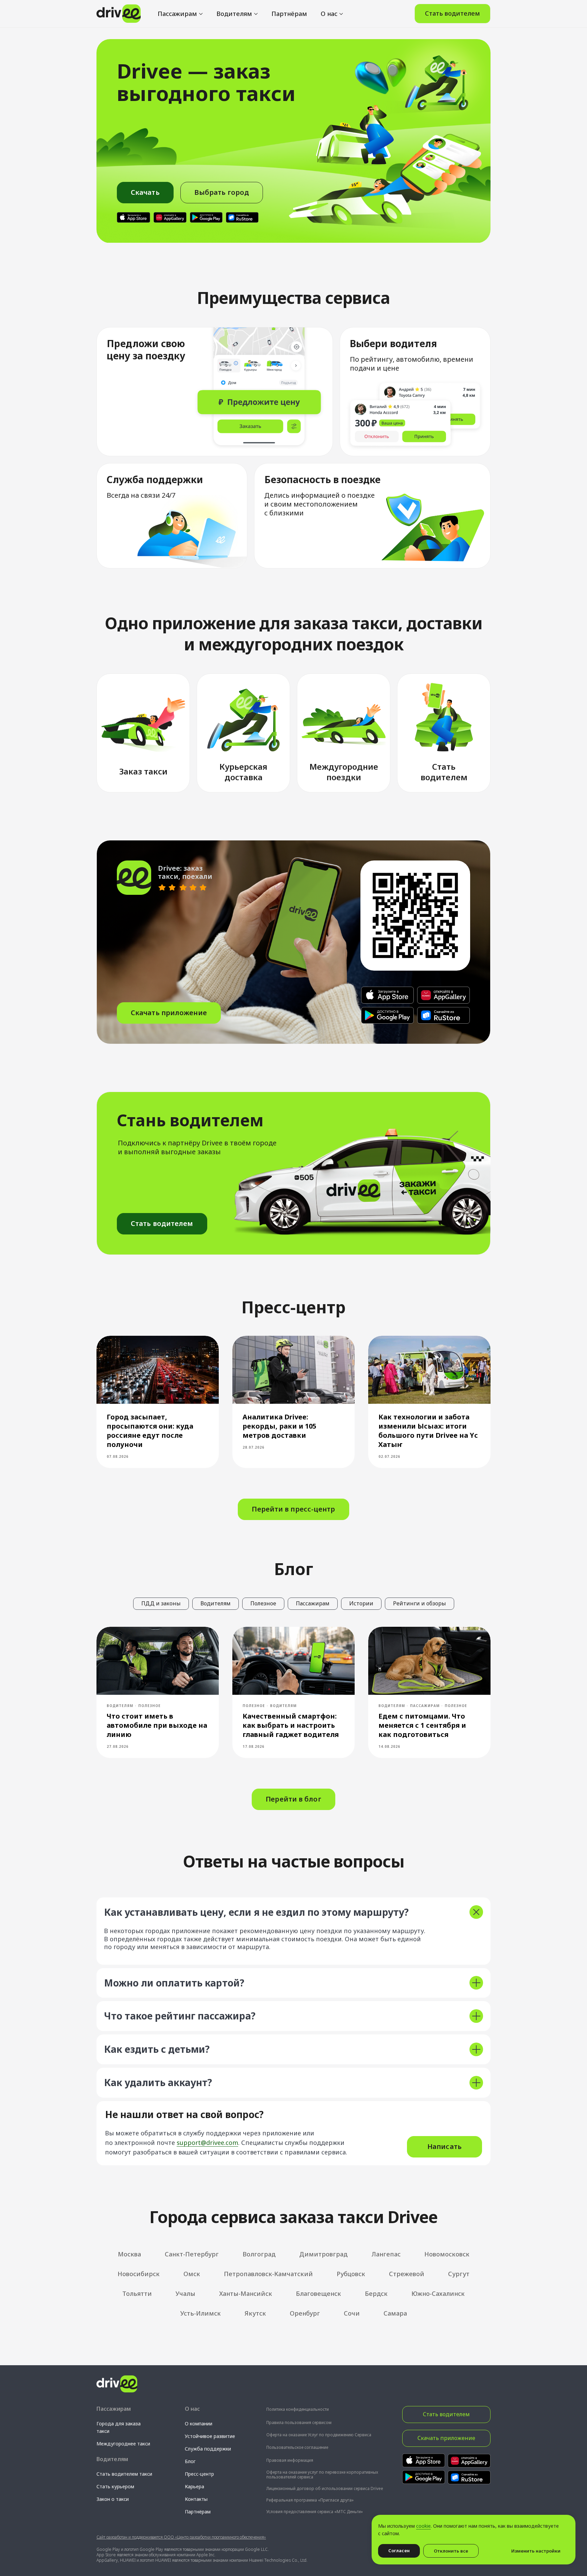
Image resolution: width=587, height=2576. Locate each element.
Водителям (234, 14)
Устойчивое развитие (210, 2436)
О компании (199, 2424)
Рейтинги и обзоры (420, 1603)
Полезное (263, 1603)
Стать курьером (115, 2486)
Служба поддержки (208, 2449)
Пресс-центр (199, 2474)
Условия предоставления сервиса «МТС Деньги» (315, 2512)
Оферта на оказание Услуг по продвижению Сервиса (319, 2435)
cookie (423, 2526)
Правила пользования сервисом (299, 2423)
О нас (329, 14)
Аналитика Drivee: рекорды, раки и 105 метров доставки (279, 1426)
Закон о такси (113, 2499)
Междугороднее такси (123, 2444)
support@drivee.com (207, 2143)
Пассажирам (177, 14)
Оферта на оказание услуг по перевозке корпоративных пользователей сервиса (322, 2475)
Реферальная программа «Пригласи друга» (310, 2500)
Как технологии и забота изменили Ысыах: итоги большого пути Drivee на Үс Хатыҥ (428, 1431)
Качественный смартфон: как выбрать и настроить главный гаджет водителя (291, 1725)
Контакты (196, 2499)
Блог (190, 2461)
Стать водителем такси (124, 2474)
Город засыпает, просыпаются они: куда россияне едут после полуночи (150, 1431)
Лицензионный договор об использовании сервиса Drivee (325, 2488)
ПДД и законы (161, 1603)
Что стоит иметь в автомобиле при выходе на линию (157, 1725)
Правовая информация (290, 2460)
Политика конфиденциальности (298, 2409)
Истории (361, 1603)
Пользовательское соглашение (297, 2447)
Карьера (194, 2486)
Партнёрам (289, 14)
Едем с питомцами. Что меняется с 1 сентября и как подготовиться (422, 1725)
